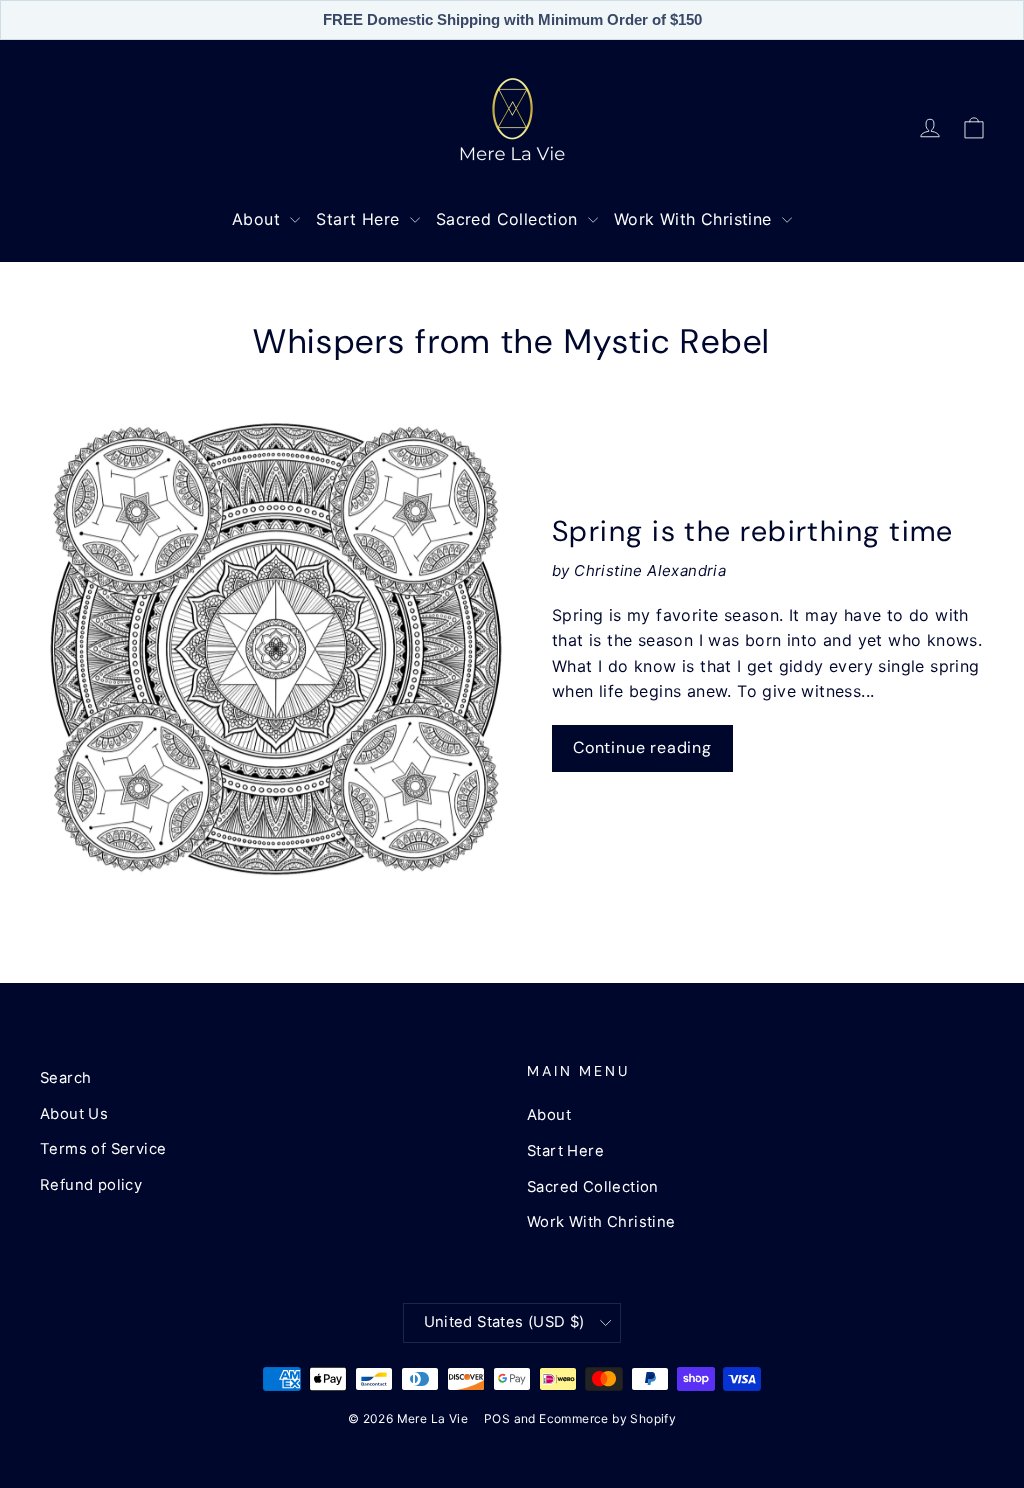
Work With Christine (695, 219)
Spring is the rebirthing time (753, 531)
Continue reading (642, 747)
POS (497, 1418)
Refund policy (91, 1185)
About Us (74, 1114)
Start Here (360, 219)
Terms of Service (103, 1149)
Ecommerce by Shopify (607, 1418)
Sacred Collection (509, 219)
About (258, 219)
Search (65, 1078)
